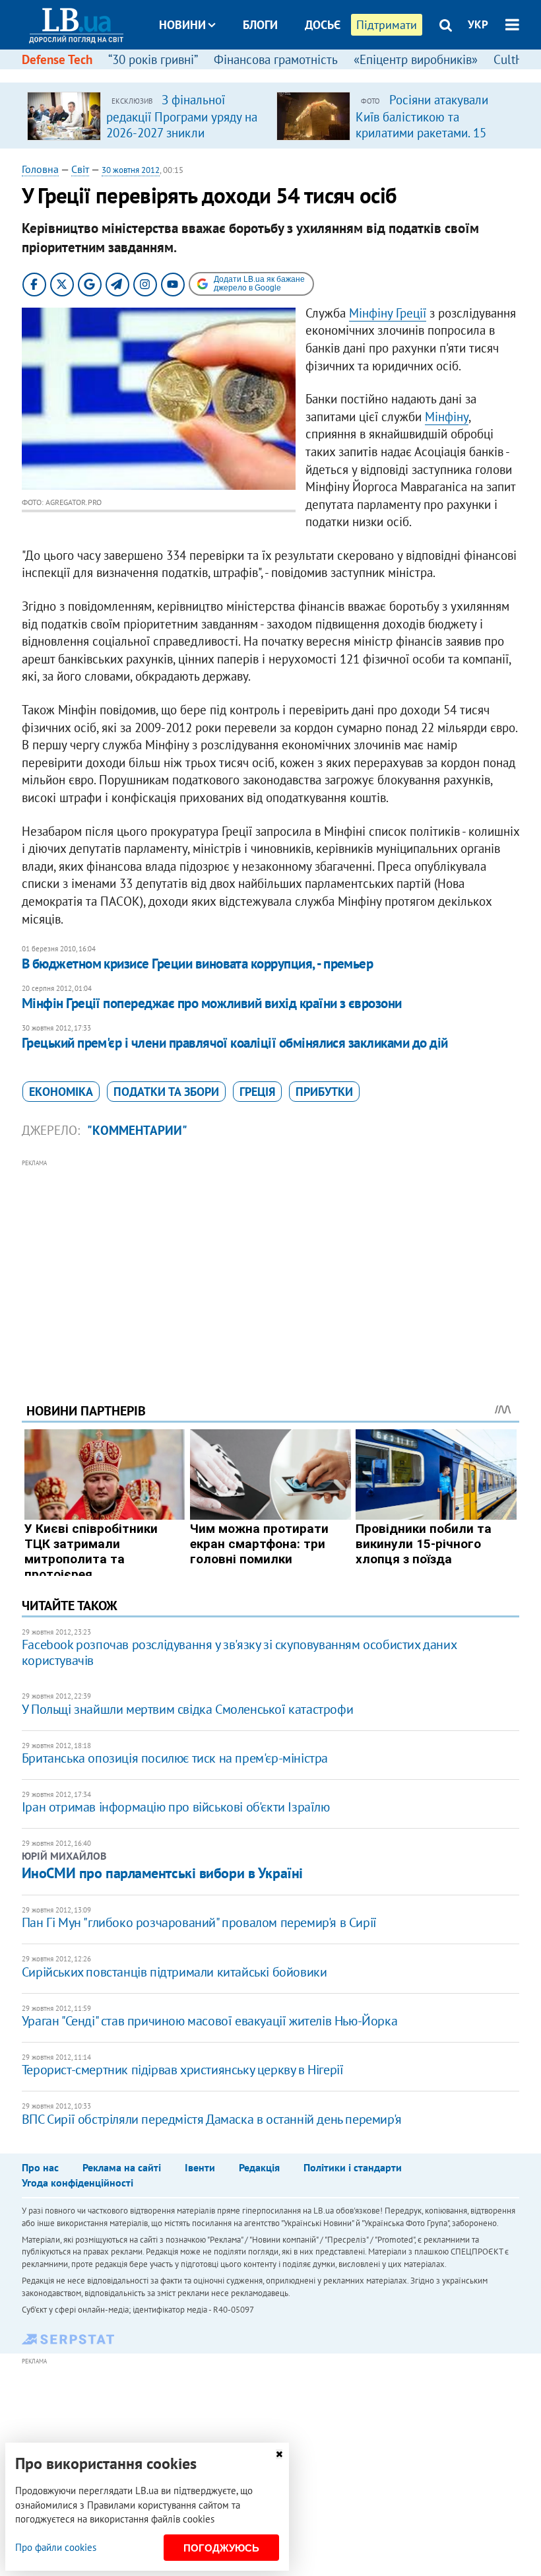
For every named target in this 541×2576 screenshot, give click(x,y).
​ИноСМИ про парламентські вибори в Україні (162, 1873)
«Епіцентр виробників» (416, 59)
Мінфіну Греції (388, 313)
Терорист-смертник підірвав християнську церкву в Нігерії (183, 2070)
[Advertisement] (270, 1263)
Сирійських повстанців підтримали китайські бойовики (175, 1972)
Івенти (200, 2167)
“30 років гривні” (153, 59)
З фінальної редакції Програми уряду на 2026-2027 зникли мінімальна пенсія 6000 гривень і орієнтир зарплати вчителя (182, 140)
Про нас (40, 2167)
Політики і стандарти (353, 2167)
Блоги (260, 25)
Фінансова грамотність (276, 59)
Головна (40, 169)
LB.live (282, 74)
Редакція (259, 2167)
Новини (182, 25)
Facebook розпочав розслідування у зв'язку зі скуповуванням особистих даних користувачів (239, 1652)
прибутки (324, 1092)
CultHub (515, 59)
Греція (257, 1092)
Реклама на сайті (122, 2167)
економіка (61, 1092)
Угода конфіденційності (78, 2183)
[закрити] (279, 2454)
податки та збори (166, 1092)
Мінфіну (447, 417)
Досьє (323, 25)
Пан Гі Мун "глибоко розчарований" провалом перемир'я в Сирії (199, 1922)
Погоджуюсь (221, 2548)
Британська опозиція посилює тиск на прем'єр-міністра (175, 1758)
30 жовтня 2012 (131, 170)
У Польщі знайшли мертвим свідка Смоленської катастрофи (187, 1709)
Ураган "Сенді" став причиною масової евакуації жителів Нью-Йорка (209, 2021)
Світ (80, 169)
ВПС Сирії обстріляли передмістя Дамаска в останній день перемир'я (212, 2119)
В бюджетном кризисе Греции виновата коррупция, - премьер (198, 964)
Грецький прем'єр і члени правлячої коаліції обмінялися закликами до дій (235, 1043)
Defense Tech (57, 59)
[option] (146, 116)
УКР (478, 24)
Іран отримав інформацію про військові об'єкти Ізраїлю (176, 1807)
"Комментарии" (137, 1130)
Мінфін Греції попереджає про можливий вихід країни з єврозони (212, 1003)
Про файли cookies (56, 2547)
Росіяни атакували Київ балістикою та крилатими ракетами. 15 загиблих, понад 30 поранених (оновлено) (422, 132)
